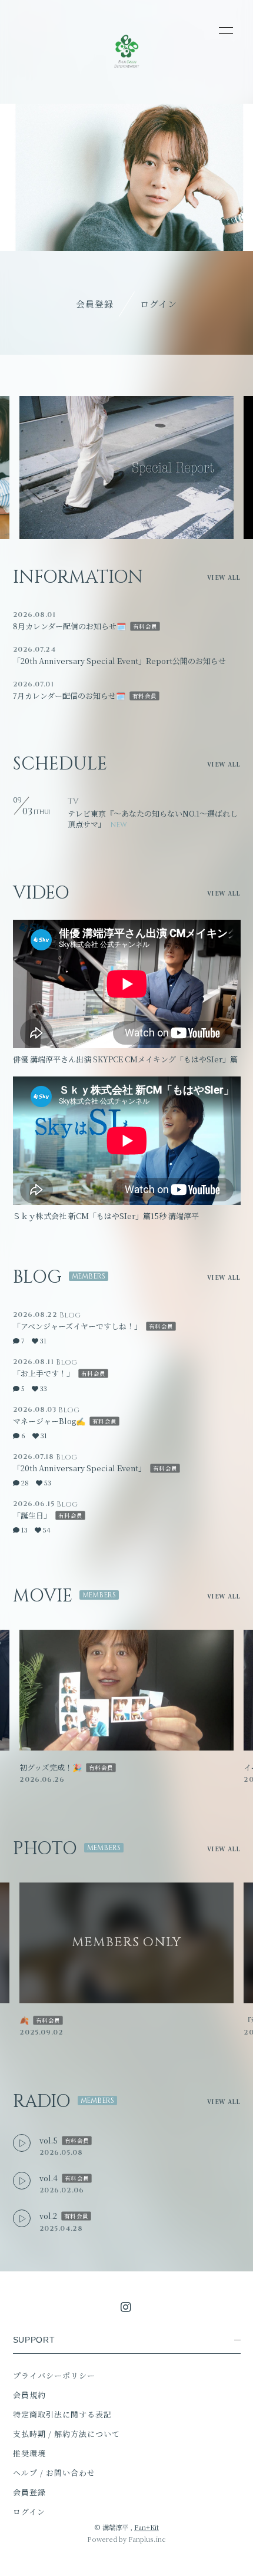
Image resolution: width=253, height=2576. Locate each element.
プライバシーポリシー (54, 2375)
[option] (126, 468)
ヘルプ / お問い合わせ (54, 2473)
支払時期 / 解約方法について (67, 2434)
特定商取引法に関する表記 (62, 2414)
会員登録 (95, 304)
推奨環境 (29, 2453)
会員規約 (29, 2395)
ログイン (159, 304)
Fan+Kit (147, 2527)
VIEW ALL (224, 577)
